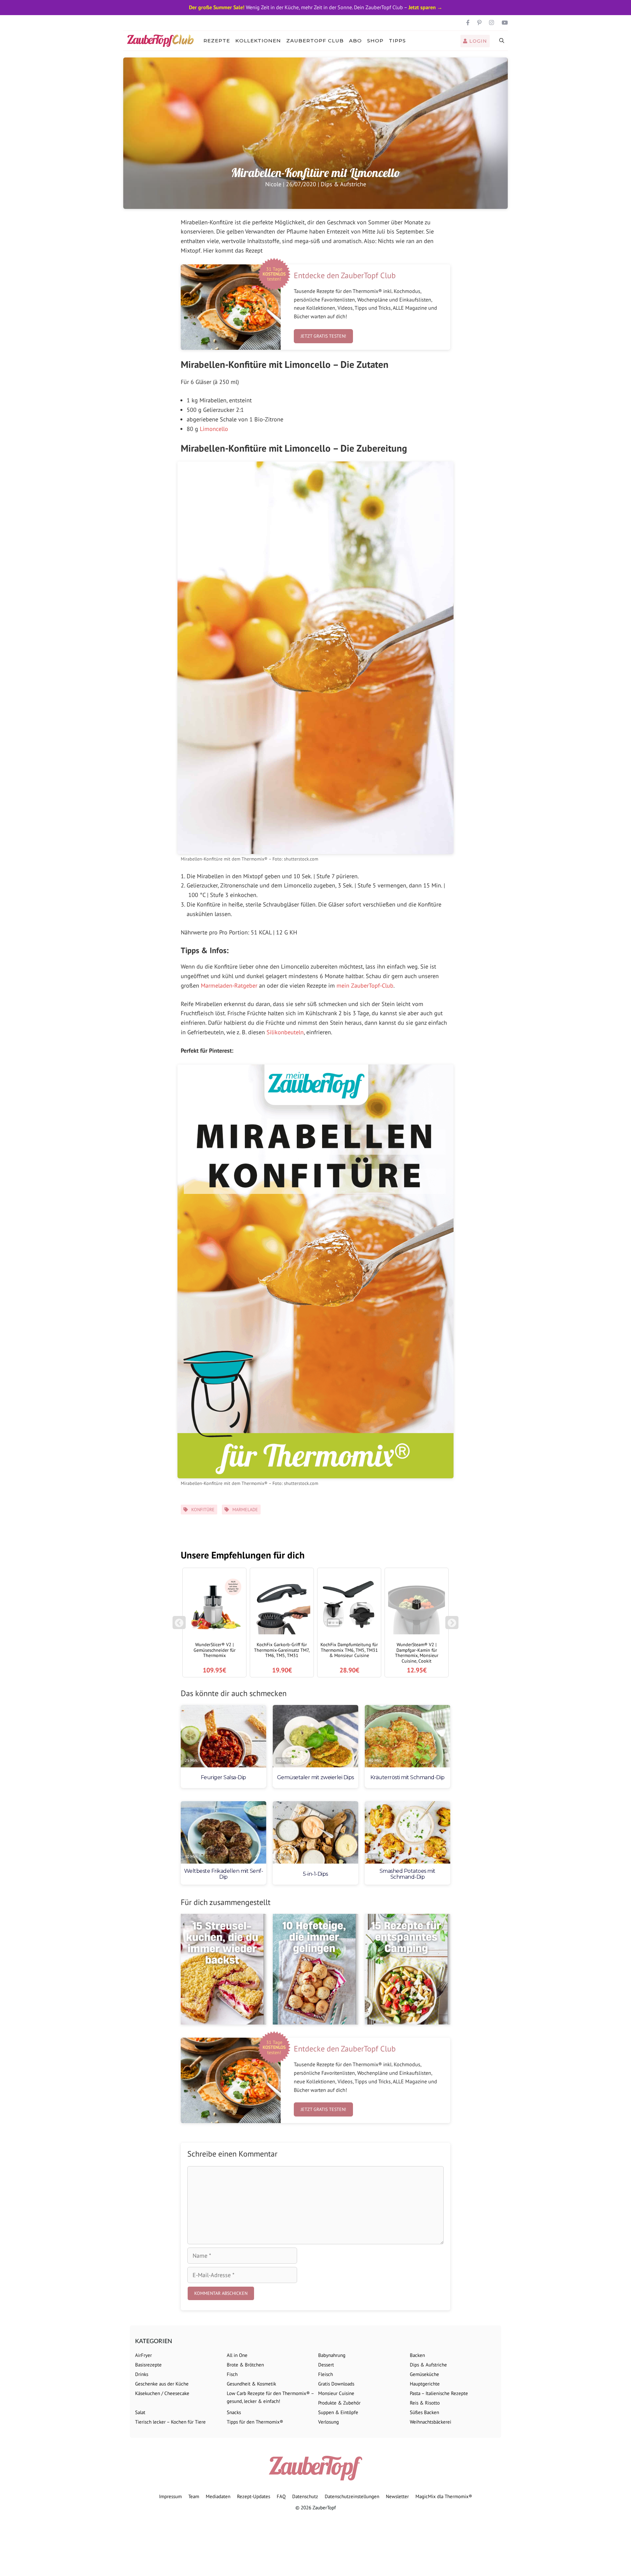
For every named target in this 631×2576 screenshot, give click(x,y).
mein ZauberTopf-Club (365, 986)
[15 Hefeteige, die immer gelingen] (315, 1969)
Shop (375, 41)
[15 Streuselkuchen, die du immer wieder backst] (223, 1969)
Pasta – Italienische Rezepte (439, 2393)
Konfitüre (203, 1510)
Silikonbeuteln (285, 1032)
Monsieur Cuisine (336, 2393)
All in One (237, 2355)
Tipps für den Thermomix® (255, 2422)
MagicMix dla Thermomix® (444, 2496)
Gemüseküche (424, 2374)
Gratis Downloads (336, 2384)
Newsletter (397, 2496)
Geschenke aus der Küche (162, 2384)
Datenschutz (305, 2496)
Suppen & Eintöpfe (338, 2412)
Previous (179, 1626)
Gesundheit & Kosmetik (251, 2384)
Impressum (170, 2496)
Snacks (234, 2412)
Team (194, 2496)
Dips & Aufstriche (343, 184)
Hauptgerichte (425, 2384)
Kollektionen (258, 41)
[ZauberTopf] (162, 41)
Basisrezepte (148, 2365)
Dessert (326, 2365)
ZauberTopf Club (315, 41)
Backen (417, 2355)
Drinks (142, 2374)
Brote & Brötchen (245, 2365)
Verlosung (328, 2422)
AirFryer (143, 2355)
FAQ (281, 2496)
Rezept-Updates (254, 2496)
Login (477, 41)
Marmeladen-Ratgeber (229, 986)
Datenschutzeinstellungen (352, 2496)
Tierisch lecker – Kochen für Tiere (170, 2422)
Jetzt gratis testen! (323, 336)
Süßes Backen (424, 2412)
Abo (355, 41)
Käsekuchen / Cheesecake (162, 2393)
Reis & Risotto (425, 2403)
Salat (140, 2412)
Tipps (397, 41)
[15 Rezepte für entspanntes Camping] (408, 1969)
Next (453, 1626)
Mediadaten (218, 2496)
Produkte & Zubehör (339, 2403)
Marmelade (245, 1510)
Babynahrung (332, 2355)
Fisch (232, 2374)
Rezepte (217, 41)
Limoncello (214, 429)
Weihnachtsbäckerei (431, 2422)
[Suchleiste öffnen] (502, 41)
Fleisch (326, 2374)
